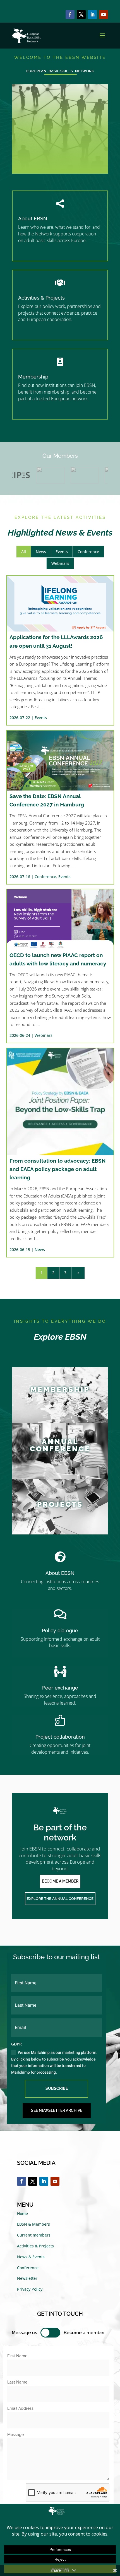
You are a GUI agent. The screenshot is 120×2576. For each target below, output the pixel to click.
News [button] (41, 552)
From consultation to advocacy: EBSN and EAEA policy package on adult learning (58, 1169)
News (40, 1250)
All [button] (24, 552)
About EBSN (33, 219)
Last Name (17, 2382)
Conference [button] (88, 552)
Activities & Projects (41, 298)
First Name (17, 2356)
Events (41, 718)
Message (15, 2435)
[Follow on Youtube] (104, 15)
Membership (33, 377)
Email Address (20, 2408)
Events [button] (62, 552)
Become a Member (60, 1881)
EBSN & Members (33, 2224)
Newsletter (27, 2278)
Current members (34, 2235)
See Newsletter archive (57, 2110)
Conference (45, 877)
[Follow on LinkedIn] (92, 15)
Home (22, 2214)
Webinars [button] (60, 563)
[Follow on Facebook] (70, 15)
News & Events (31, 2257)
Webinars (44, 1035)
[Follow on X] (81, 15)
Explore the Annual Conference (60, 1899)
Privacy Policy (30, 2289)
